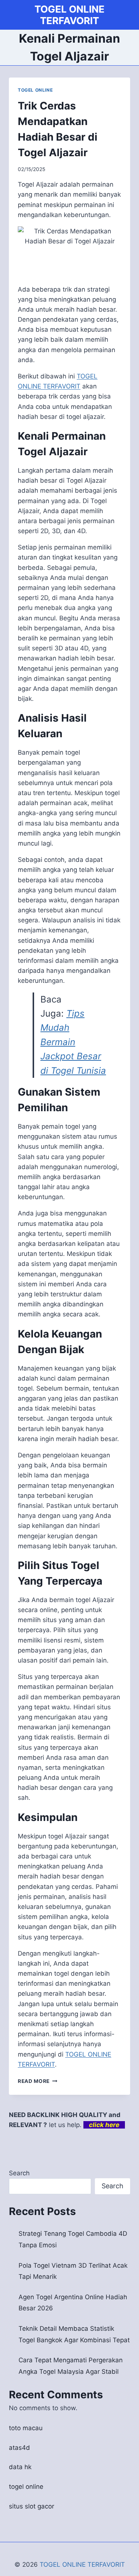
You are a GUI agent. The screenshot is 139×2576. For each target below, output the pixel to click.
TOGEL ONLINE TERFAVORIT (82, 2564)
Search (19, 2173)
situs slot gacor (32, 2506)
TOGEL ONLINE (35, 90)
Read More (38, 2081)
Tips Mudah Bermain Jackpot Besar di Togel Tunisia (73, 1042)
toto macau (26, 2428)
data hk (20, 2467)
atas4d (19, 2448)
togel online (26, 2487)
